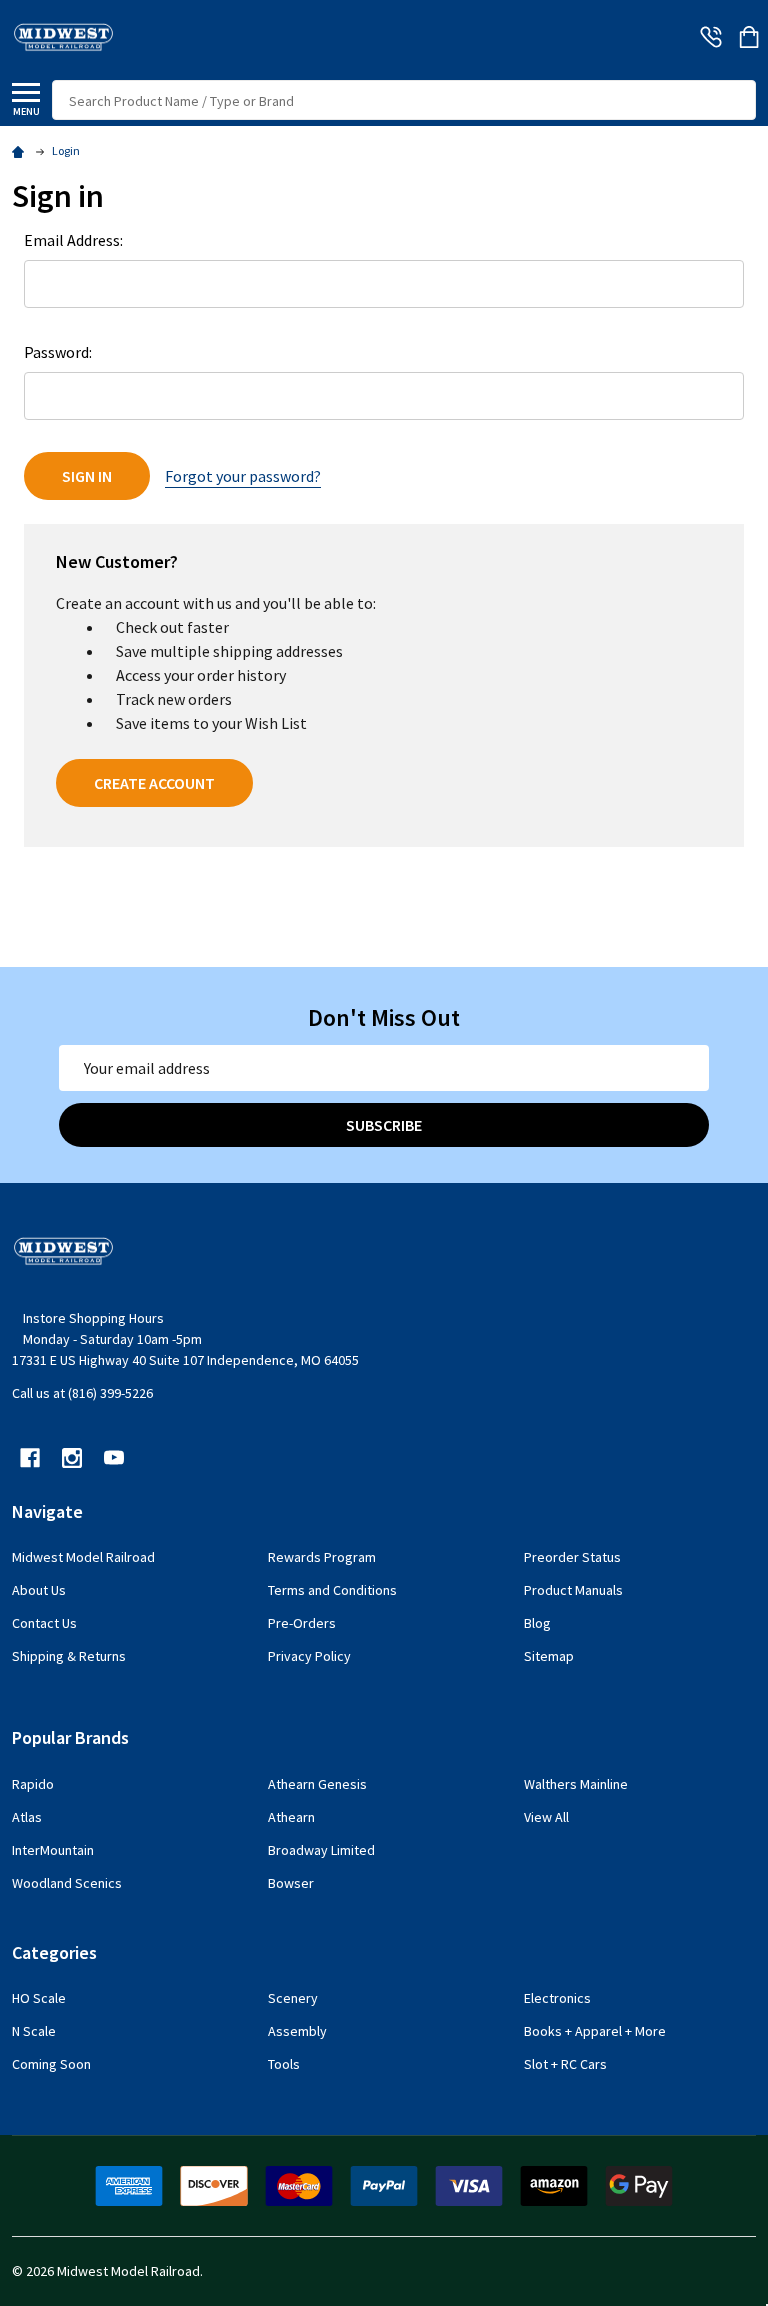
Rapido (33, 1784)
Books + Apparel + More (595, 2031)
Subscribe (384, 1125)
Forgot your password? (243, 476)
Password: (58, 352)
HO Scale (39, 1998)
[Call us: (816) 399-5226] (711, 37)
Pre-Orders (302, 1623)
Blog (537, 1623)
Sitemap (549, 1656)
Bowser (291, 1883)
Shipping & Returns (69, 1656)
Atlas (27, 1817)
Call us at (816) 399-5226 (82, 1393)
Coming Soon (51, 2064)
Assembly (297, 2031)
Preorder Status (572, 1557)
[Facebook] (30, 1458)
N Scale (34, 2031)
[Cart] (749, 37)
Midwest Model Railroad (83, 1557)
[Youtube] (114, 1458)
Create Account (154, 783)
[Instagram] (72, 1458)
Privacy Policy (309, 1656)
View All (546, 1817)
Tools (284, 2064)
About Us (39, 1590)
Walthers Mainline (576, 1784)
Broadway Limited (321, 1850)
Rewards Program (322, 1557)
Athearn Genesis (317, 1784)
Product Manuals (573, 1590)
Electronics (557, 1998)
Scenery (293, 1998)
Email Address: (73, 240)
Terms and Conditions (332, 1590)
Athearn (291, 1817)
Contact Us (44, 1623)
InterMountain (53, 1850)
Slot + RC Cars (565, 2064)
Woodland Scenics (67, 1883)
